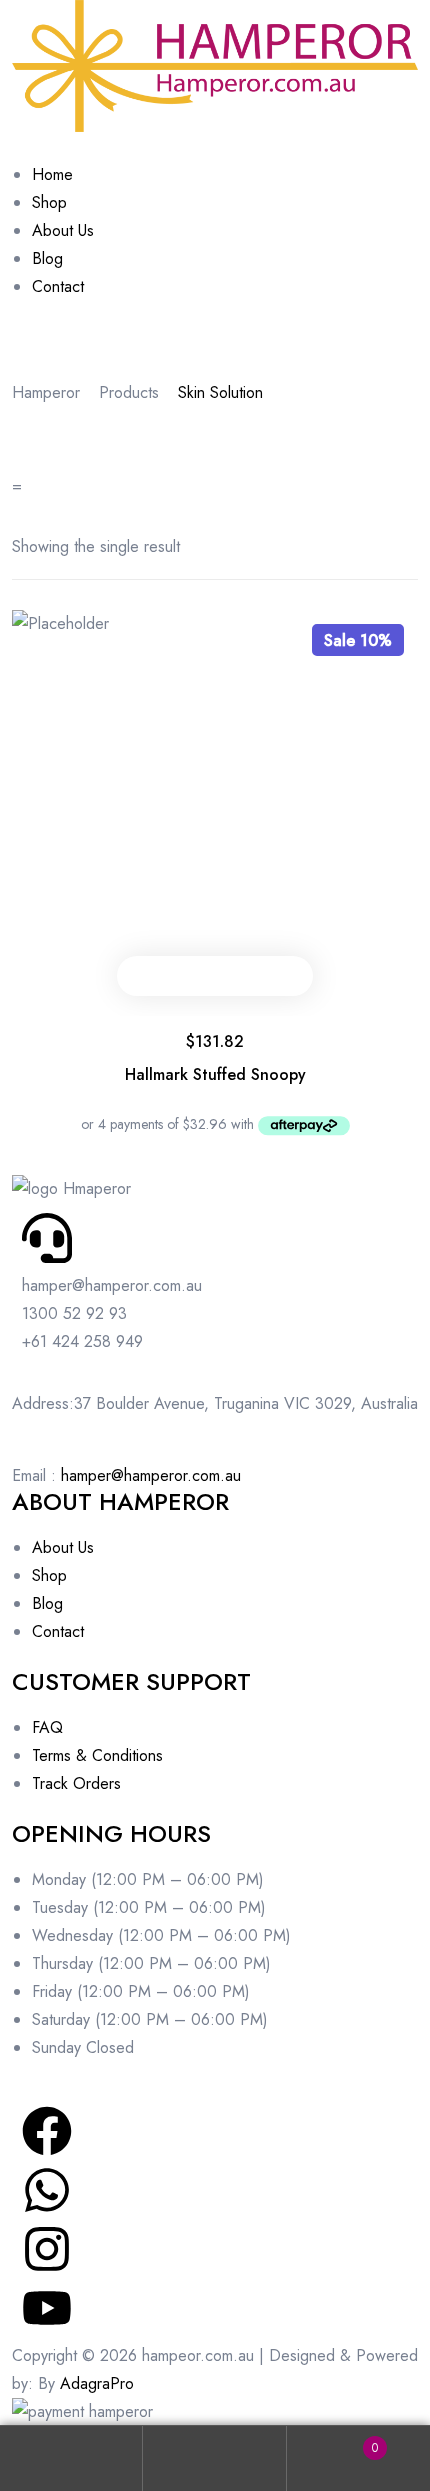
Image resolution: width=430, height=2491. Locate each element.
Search (214, 2458)
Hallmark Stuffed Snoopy (215, 1074)
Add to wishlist (237, 976)
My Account (71, 2458)
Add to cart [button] (149, 976)
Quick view (193, 976)
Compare (281, 976)
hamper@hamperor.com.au (151, 1475)
